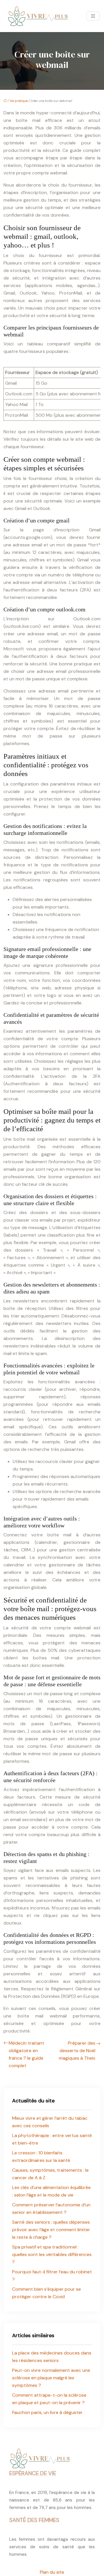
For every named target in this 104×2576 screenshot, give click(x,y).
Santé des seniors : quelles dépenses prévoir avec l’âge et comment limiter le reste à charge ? (51, 2230)
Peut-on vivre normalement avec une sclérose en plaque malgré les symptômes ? (51, 2378)
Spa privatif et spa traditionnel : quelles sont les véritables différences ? (52, 2254)
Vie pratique (19, 101)
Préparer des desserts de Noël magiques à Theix (77, 2051)
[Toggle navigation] (93, 16)
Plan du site (52, 2572)
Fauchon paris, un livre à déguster (47, 2412)
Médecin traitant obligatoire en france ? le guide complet (26, 2054)
